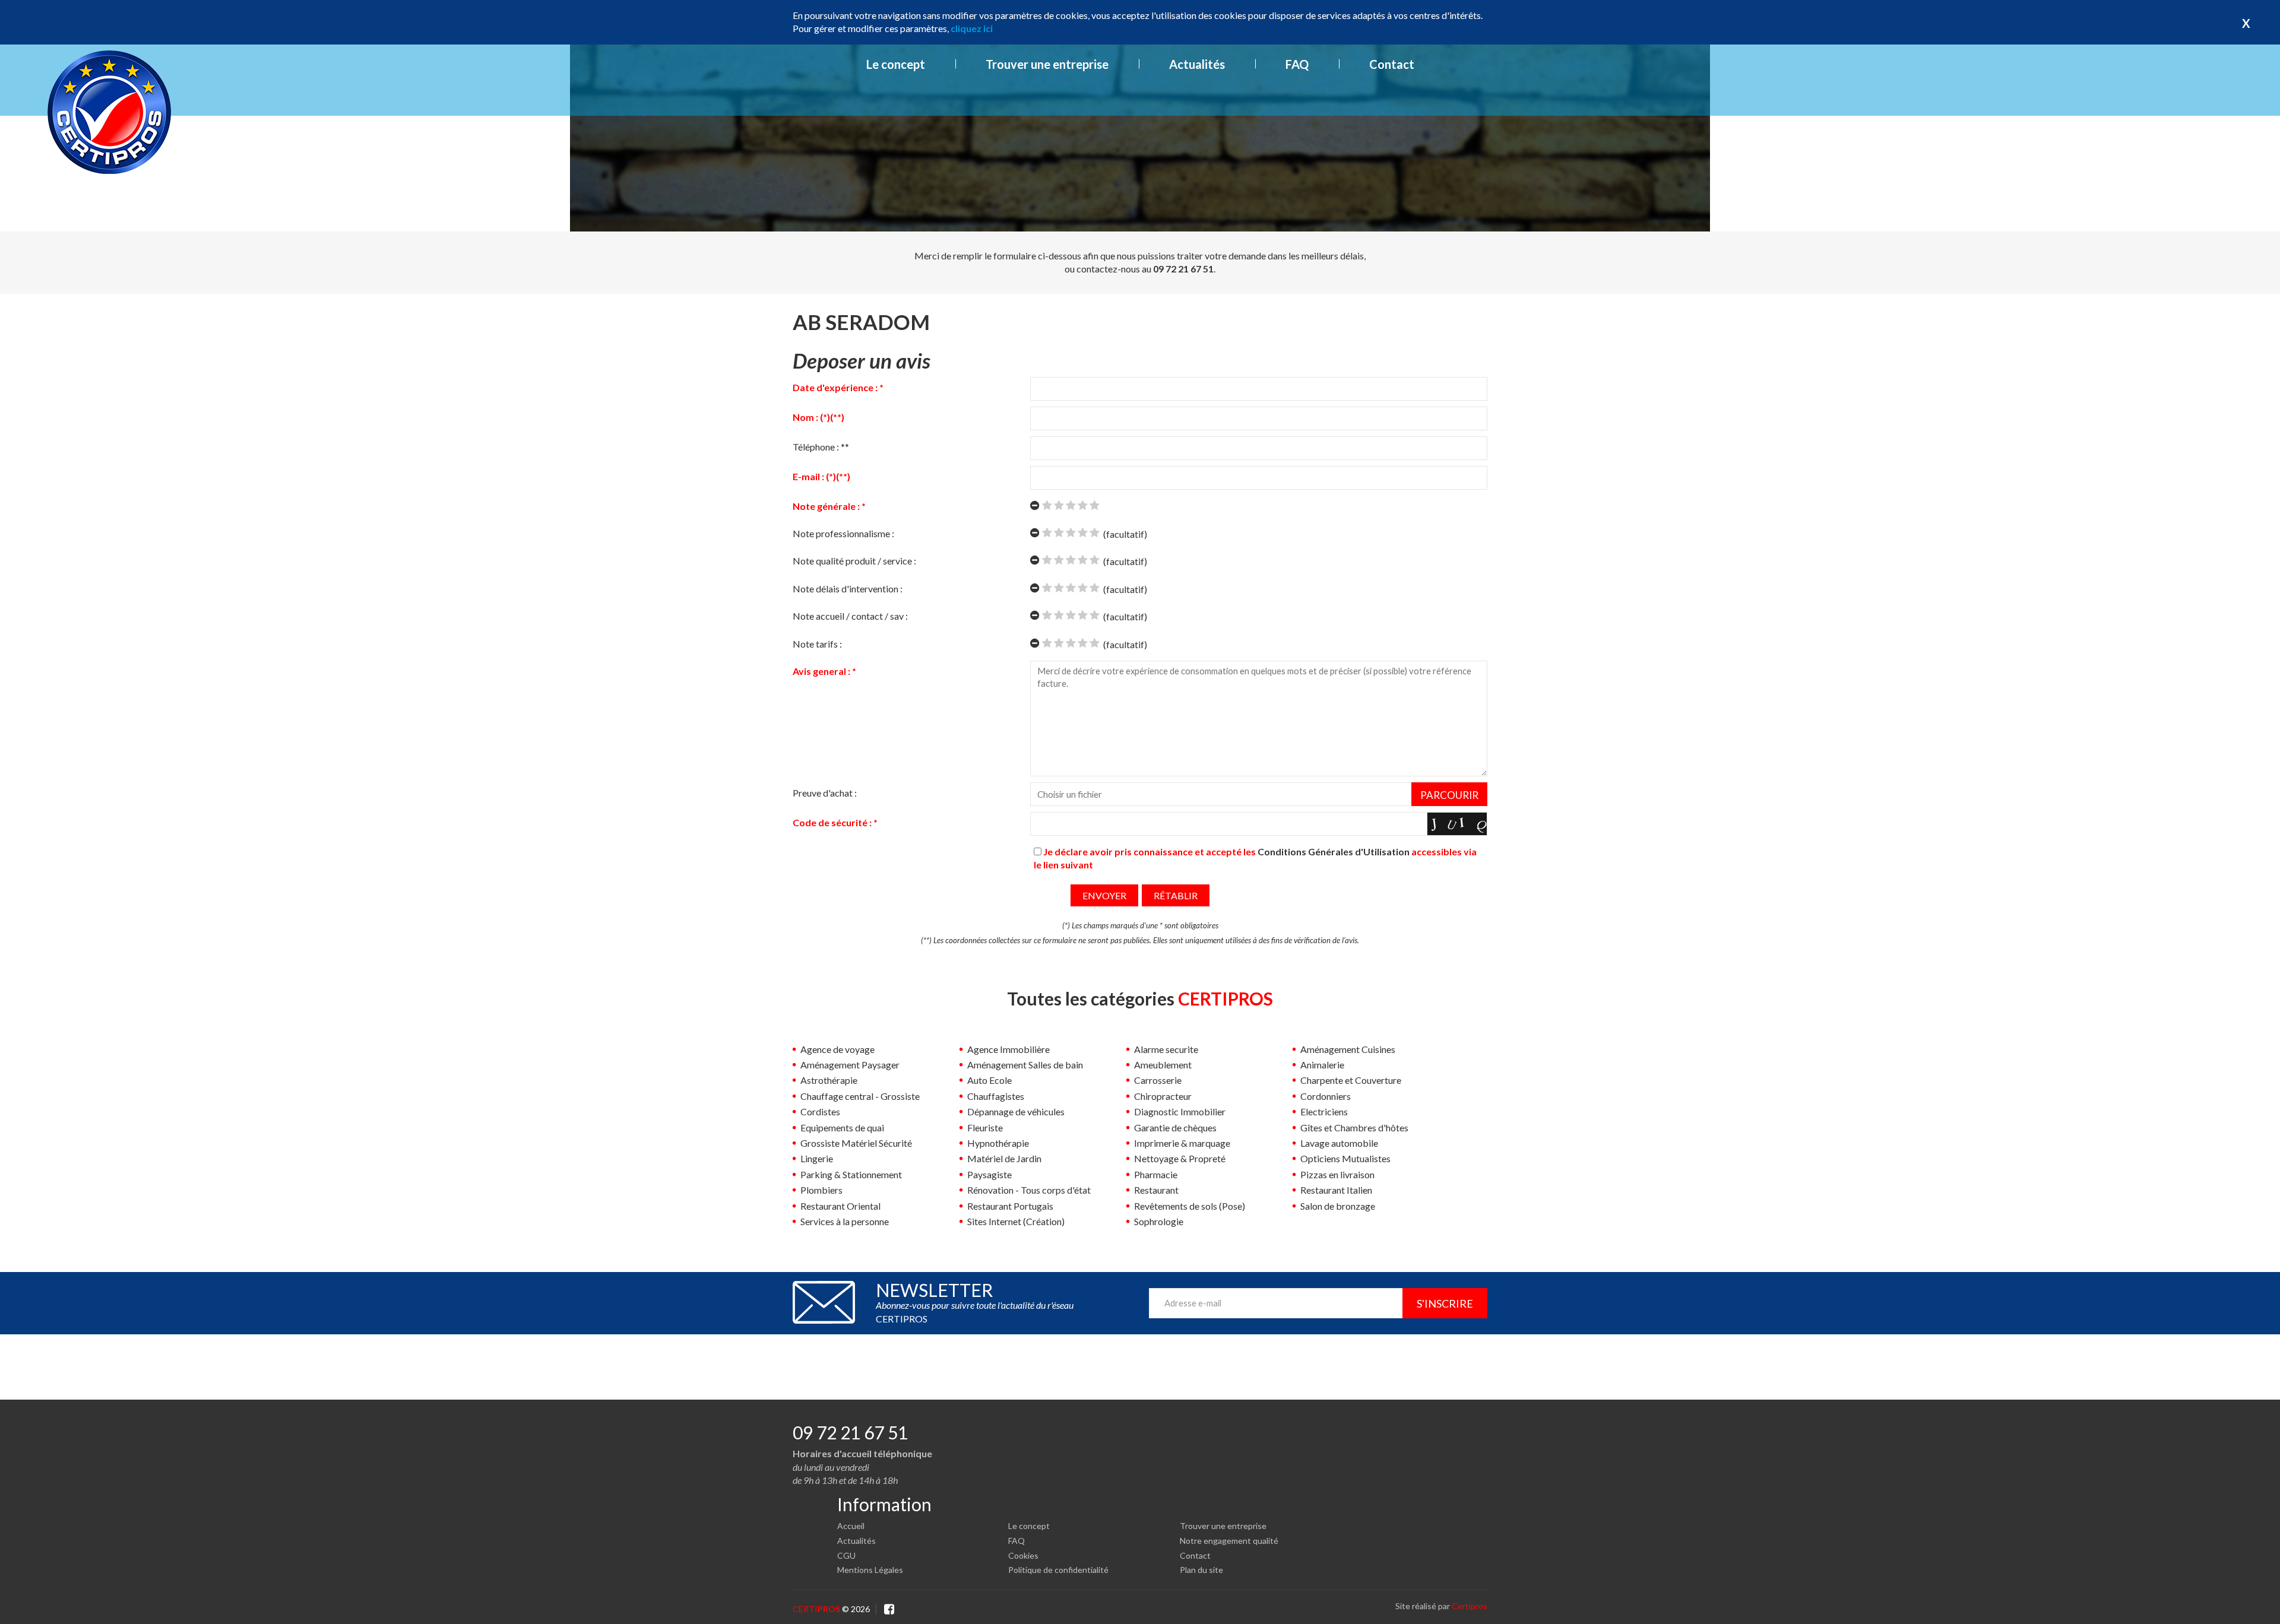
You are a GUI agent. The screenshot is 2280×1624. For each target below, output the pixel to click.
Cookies (1023, 1555)
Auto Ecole (989, 1080)
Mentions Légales (870, 1570)
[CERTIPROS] (109, 109)
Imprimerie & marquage (1182, 1143)
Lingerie (817, 1158)
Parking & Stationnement (851, 1174)
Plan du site (1201, 1570)
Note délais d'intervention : (849, 589)
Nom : (818, 417)
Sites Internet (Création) (1016, 1221)
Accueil (851, 1526)
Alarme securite (1166, 1049)
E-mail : (821, 476)
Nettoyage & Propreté (1180, 1158)
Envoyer (1104, 895)
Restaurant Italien (1336, 1190)
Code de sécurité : (835, 822)
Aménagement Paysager (850, 1065)
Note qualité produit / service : (855, 561)
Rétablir (1176, 895)
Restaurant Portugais (1010, 1206)
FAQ (1297, 64)
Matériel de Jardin (1004, 1158)
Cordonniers (1326, 1096)
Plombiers (821, 1190)
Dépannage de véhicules (1016, 1111)
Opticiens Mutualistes (1345, 1158)
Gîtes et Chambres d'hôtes (1354, 1127)
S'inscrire (1445, 1303)
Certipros (1470, 1606)
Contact (1392, 64)
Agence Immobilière (1008, 1049)
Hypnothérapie (998, 1143)
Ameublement (1163, 1065)
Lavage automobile (1339, 1143)
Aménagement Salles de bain (1025, 1065)
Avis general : (824, 671)
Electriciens (1324, 1111)
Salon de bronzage (1338, 1206)
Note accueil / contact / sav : (852, 616)
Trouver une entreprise (1047, 64)
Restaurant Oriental (840, 1206)
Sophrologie (1159, 1221)
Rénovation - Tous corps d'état (1029, 1190)
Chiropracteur (1163, 1096)
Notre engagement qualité (1229, 1541)
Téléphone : (821, 447)
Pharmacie (1156, 1174)
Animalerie (1322, 1065)
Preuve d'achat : (825, 793)
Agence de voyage (837, 1049)
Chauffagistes (996, 1096)
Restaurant (1156, 1190)
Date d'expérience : (838, 387)
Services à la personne (845, 1221)
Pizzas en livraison (1337, 1174)
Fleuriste (985, 1127)
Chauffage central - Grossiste (860, 1096)
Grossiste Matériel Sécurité (856, 1143)
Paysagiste (989, 1174)
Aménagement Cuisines (1348, 1049)
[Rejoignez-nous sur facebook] (889, 1608)
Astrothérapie (829, 1080)
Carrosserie (1158, 1080)
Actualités (1197, 64)
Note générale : (829, 506)
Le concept (896, 64)
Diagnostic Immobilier (1180, 1111)
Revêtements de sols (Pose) (1190, 1206)
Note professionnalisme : (844, 533)
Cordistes (820, 1111)
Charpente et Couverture (1351, 1080)
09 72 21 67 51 (850, 1432)
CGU (846, 1555)
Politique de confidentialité (1058, 1570)
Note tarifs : (818, 644)
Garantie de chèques (1175, 1127)
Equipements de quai (842, 1127)
